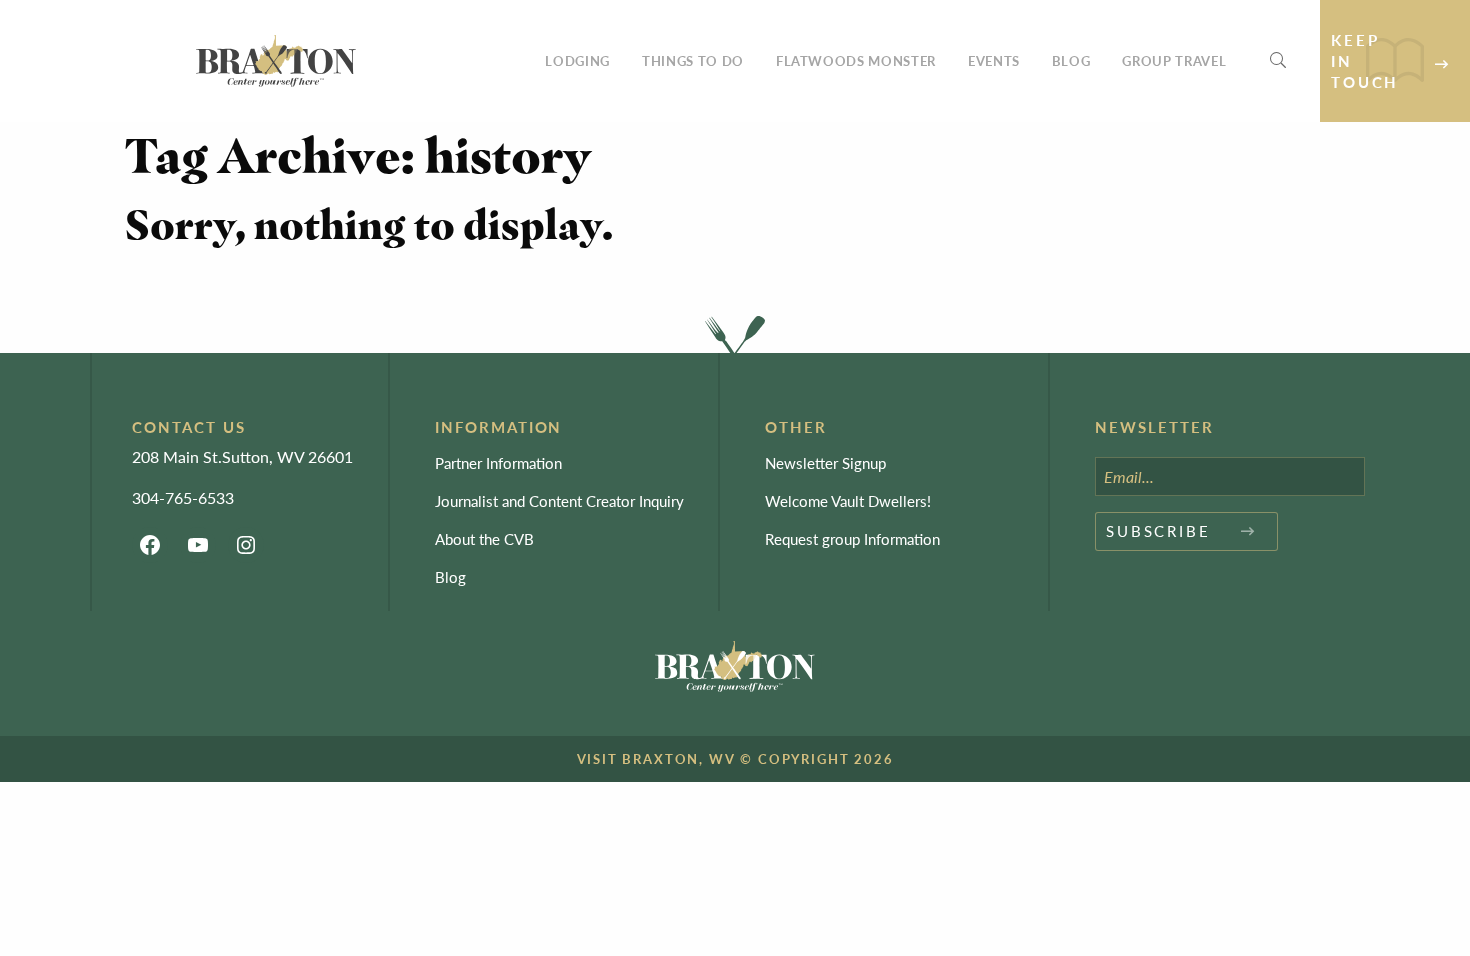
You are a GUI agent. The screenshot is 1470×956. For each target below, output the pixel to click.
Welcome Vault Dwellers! (848, 500)
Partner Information (498, 462)
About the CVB (484, 538)
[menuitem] (577, 61)
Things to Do (693, 60)
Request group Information (852, 538)
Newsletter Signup (825, 462)
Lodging (577, 60)
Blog (1071, 60)
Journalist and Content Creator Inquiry (559, 500)
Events (994, 60)
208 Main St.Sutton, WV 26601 (242, 456)
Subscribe (1158, 530)
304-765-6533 (183, 497)
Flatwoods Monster (856, 60)
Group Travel (1174, 60)
